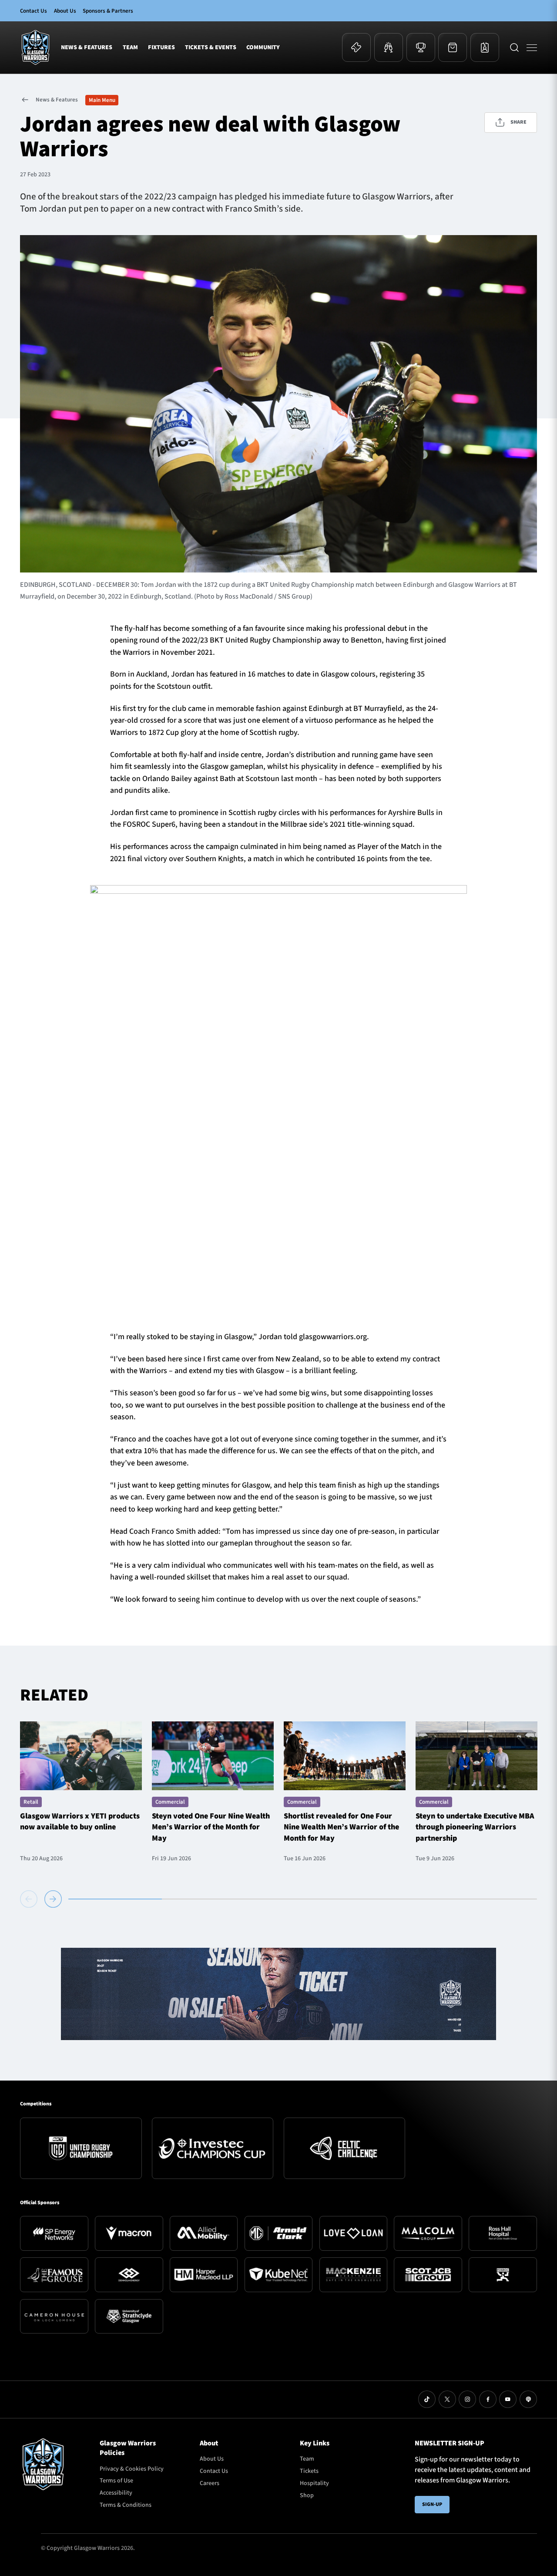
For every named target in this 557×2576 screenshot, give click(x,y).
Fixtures (161, 47)
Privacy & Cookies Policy (132, 2469)
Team (130, 47)
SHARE (518, 122)
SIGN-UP (432, 2504)
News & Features (87, 47)
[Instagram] (467, 2399)
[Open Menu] (532, 47)
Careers (210, 2483)
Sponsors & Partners (108, 11)
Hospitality (314, 2483)
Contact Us (34, 11)
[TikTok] (427, 2399)
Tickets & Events (211, 47)
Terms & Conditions (126, 2505)
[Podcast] (528, 2399)
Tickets (309, 2471)
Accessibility (116, 2493)
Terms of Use (116, 2481)
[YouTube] (508, 2399)
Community (263, 47)
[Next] (53, 1899)
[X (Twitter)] (447, 2399)
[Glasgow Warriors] (35, 47)
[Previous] (30, 1899)
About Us (65, 11)
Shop (307, 2495)
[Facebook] (488, 2399)
